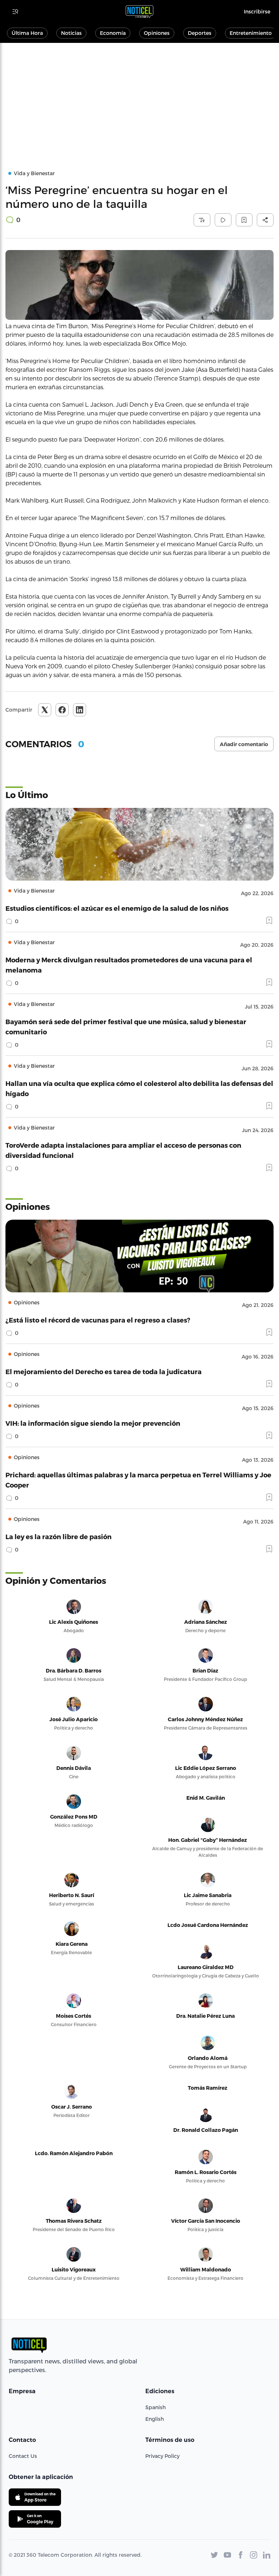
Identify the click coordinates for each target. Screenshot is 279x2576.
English (155, 2419)
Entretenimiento (251, 33)
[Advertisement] (139, 97)
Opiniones (157, 33)
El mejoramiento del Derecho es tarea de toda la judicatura (104, 1371)
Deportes (200, 33)
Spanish (155, 2407)
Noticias (71, 33)
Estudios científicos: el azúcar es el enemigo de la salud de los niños (117, 908)
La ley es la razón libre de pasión (58, 1536)
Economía (113, 33)
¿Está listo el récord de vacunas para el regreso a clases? (98, 1320)
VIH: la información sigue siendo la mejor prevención (93, 1423)
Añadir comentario (244, 744)
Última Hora (27, 33)
